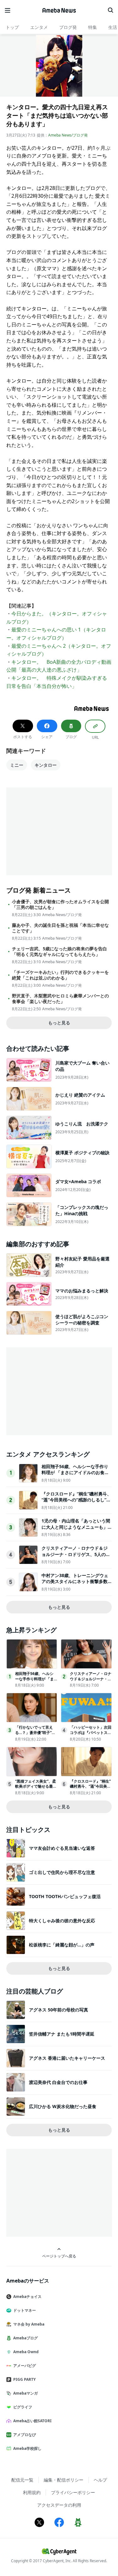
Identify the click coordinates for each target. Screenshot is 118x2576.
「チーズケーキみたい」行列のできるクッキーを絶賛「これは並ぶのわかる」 (60, 975)
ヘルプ (100, 2480)
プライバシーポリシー (73, 2492)
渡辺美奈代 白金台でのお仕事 (58, 2082)
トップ (12, 27)
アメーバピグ (25, 2366)
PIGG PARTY (24, 2379)
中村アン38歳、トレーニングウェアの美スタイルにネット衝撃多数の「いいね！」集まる (75, 1581)
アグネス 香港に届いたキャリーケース (67, 2058)
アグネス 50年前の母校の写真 (59, 2010)
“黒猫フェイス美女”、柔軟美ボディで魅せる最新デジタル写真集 (36, 1787)
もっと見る (59, 1023)
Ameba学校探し (27, 2448)
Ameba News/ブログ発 (68, 135)
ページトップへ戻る (59, 2256)
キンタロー (46, 765)
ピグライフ (23, 2407)
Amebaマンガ (25, 2393)
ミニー (17, 765)
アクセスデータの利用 (59, 2505)
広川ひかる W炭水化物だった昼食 (63, 2106)
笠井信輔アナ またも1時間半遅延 (62, 2034)
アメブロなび (25, 2435)
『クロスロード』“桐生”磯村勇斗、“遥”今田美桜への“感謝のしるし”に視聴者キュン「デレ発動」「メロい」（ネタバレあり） (76, 1503)
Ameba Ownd (26, 2352)
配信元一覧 (22, 2480)
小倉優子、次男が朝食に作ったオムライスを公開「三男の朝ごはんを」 (60, 904)
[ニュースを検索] (110, 10)
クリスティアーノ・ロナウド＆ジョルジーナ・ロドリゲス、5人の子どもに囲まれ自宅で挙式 (76, 1554)
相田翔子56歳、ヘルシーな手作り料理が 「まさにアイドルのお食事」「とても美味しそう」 (75, 1473)
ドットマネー (25, 2310)
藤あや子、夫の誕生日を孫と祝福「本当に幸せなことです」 (60, 928)
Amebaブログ (25, 2338)
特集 (93, 27)
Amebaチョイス (27, 2297)
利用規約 (32, 2492)
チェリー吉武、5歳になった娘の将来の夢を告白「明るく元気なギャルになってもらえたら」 (59, 952)
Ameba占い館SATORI (32, 2421)
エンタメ (39, 27)
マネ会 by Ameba (29, 2324)
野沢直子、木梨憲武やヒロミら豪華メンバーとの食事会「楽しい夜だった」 (60, 999)
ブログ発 (68, 27)
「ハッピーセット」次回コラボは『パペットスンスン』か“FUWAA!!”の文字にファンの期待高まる (91, 1735)
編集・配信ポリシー (64, 2480)
